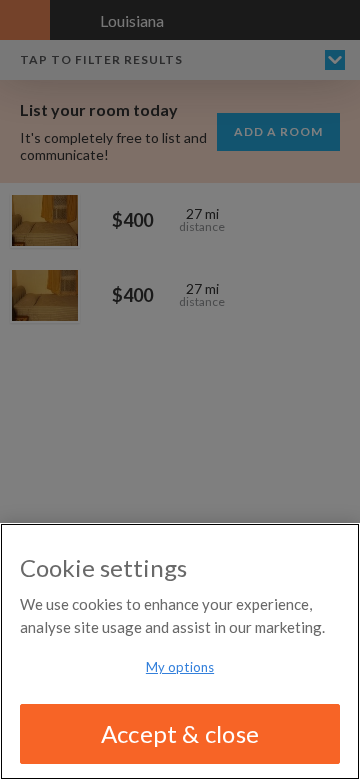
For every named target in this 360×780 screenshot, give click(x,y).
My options (180, 667)
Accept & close (180, 733)
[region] (180, 651)
